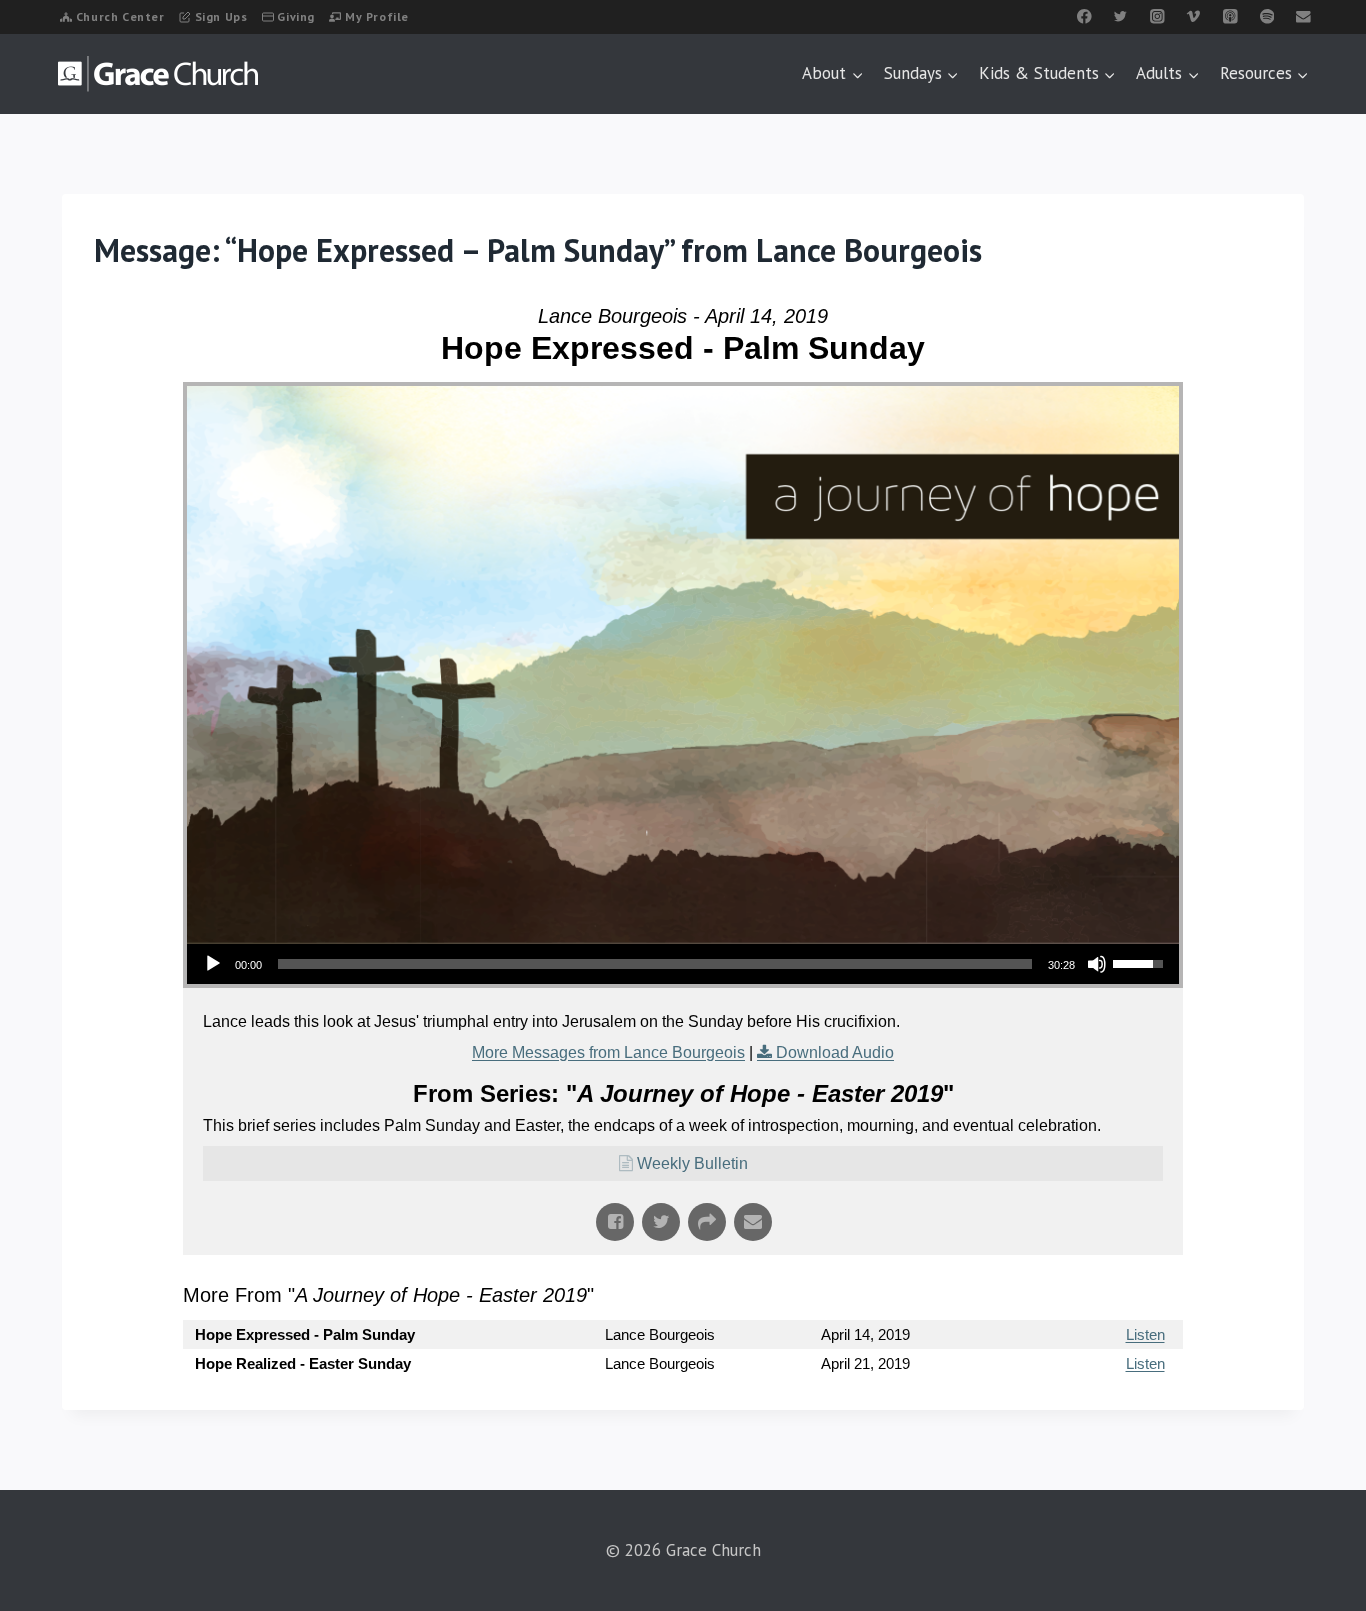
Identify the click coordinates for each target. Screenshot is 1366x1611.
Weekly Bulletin (692, 1163)
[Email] (1303, 16)
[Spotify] (1266, 16)
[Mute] (1097, 964)
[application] (683, 964)
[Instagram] (1157, 16)
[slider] (655, 964)
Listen (1145, 1334)
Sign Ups (221, 16)
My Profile (377, 16)
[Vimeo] (1193, 16)
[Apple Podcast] (1230, 16)
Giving (296, 16)
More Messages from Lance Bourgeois (608, 1052)
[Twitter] (1120, 16)
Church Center (120, 16)
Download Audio (835, 1052)
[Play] (213, 964)
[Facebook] (1084, 16)
